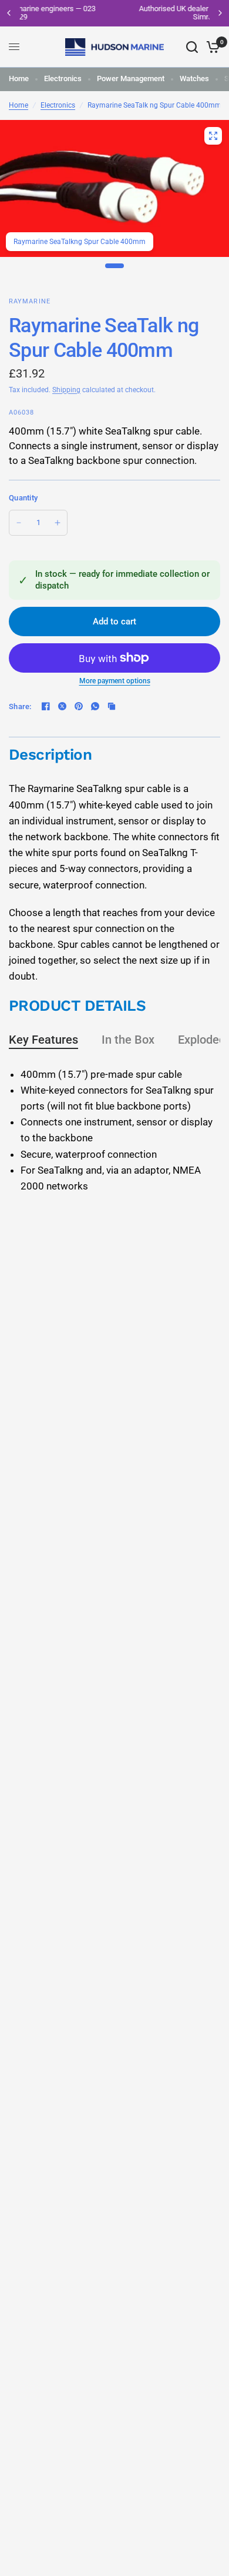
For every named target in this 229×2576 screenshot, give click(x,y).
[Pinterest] (79, 706)
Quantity (23, 498)
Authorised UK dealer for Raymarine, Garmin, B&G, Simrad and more (121, 13)
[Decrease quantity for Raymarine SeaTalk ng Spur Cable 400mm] (19, 523)
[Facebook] (46, 706)
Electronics (63, 78)
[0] (211, 47)
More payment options (115, 681)
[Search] (192, 47)
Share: (20, 706)
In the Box (128, 1040)
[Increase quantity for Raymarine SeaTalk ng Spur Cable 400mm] (58, 523)
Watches (194, 78)
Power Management (131, 78)
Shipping (66, 390)
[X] (62, 706)
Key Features (43, 1040)
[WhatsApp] (95, 706)
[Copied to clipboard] (112, 706)
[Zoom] (213, 136)
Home (19, 78)
